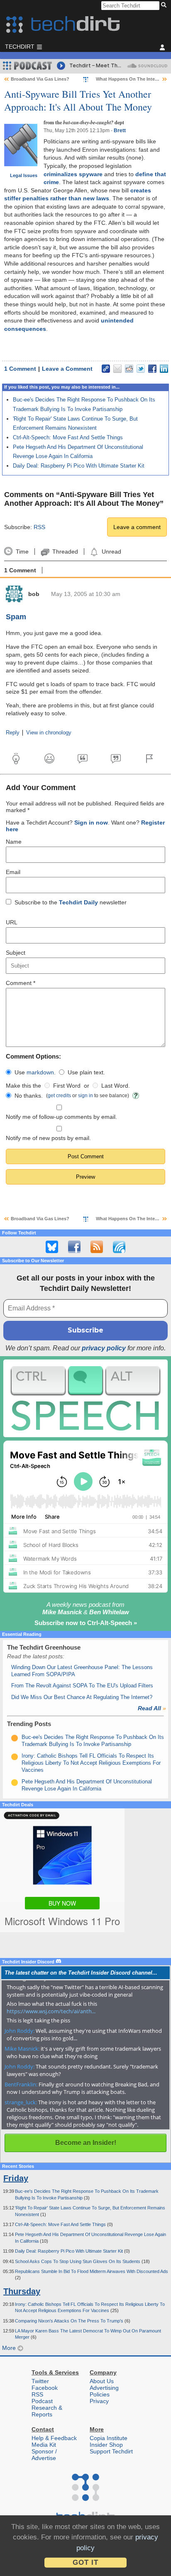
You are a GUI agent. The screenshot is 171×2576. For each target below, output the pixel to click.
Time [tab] (22, 552)
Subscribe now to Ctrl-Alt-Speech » (86, 1623)
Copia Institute (109, 2438)
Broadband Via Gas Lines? (40, 79)
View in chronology (49, 733)
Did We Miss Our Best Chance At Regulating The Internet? (82, 1697)
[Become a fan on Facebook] (74, 1247)
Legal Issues (24, 175)
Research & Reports (47, 2411)
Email (13, 872)
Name (14, 842)
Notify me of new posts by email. (48, 1138)
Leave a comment (137, 527)
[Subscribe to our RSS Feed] (97, 1247)
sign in (85, 1095)
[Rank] (15, 1738)
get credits (59, 1095)
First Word (67, 1086)
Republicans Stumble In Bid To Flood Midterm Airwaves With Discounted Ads (92, 2271)
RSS (39, 527)
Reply (13, 733)
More (10, 2348)
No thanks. (29, 1096)
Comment (21, 983)
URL (12, 922)
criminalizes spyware (73, 174)
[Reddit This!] (129, 369)
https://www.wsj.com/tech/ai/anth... (51, 2011)
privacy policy (104, 1348)
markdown (40, 1072)
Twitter (40, 2381)
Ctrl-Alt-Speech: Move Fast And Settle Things (68, 437)
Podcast (42, 2401)
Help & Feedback (54, 2438)
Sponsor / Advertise (44, 2455)
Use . (35, 1072)
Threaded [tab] (65, 552)
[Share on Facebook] (152, 369)
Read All (152, 1708)
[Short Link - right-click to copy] (106, 369)
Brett (120, 131)
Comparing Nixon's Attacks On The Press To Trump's (70, 2321)
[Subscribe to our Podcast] (119, 1247)
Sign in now (91, 823)
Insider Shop (106, 2445)
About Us (102, 2381)
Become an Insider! (86, 2143)
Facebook (45, 2388)
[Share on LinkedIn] (164, 369)
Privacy (99, 2401)
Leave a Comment (67, 369)
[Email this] (117, 369)
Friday (16, 2178)
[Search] (165, 5)
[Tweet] (141, 369)
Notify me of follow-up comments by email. (61, 1117)
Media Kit (44, 2445)
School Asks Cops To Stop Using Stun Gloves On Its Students (78, 2261)
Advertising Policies (104, 2391)
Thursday (22, 2291)
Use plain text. (86, 1072)
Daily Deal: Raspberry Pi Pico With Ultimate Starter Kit (79, 466)
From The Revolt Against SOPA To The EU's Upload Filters (82, 1686)
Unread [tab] (111, 552)
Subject (16, 953)
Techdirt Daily (78, 902)
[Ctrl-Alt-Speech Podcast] (85, 1398)
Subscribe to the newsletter (71, 902)
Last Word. (116, 1086)
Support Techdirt (111, 2451)
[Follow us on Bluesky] (52, 1247)
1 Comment (20, 369)
